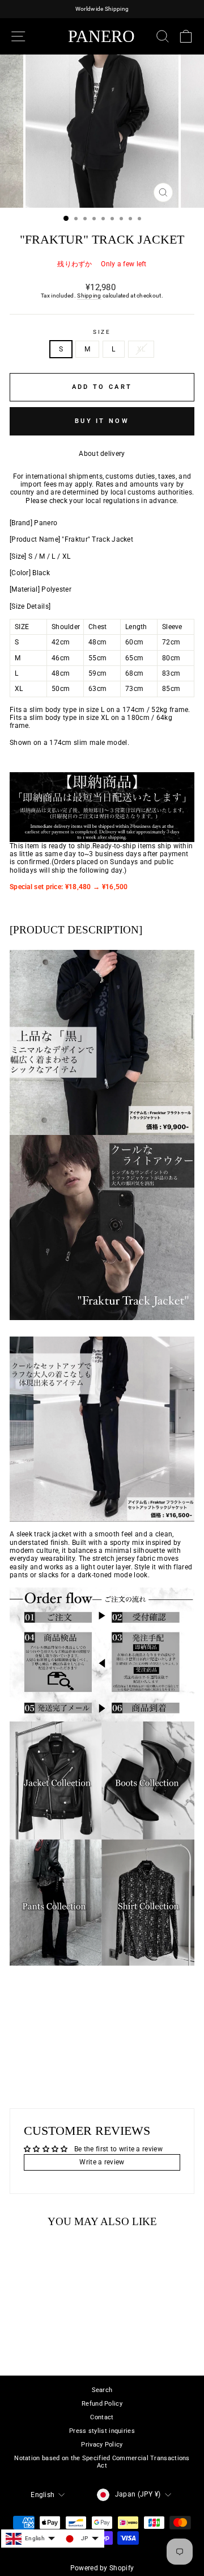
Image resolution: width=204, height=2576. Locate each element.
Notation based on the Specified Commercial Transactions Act (102, 2462)
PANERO (101, 36)
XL (141, 349)
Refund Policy (102, 2404)
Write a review (102, 2162)
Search (102, 2390)
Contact (102, 2417)
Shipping (89, 296)
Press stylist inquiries (102, 2431)
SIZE (102, 332)
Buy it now (102, 421)
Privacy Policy (102, 2445)
